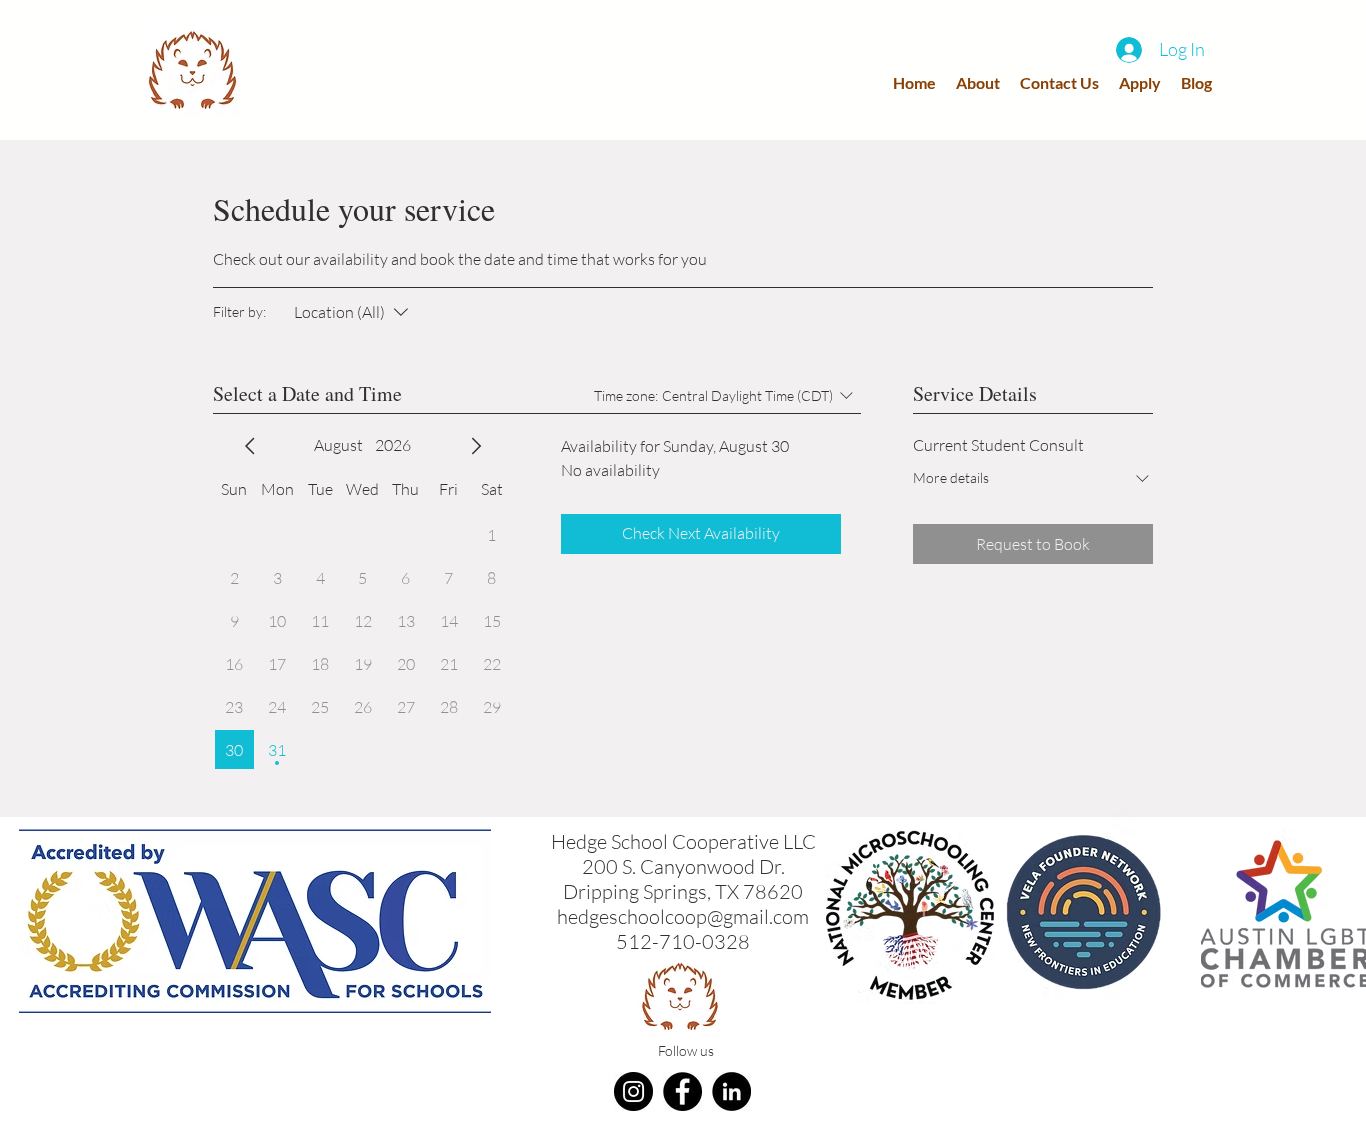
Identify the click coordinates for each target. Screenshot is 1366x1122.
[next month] (476, 446)
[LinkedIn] (731, 1091)
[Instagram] (633, 1091)
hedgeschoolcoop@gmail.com (683, 916)
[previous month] (250, 446)
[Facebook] (682, 1091)
